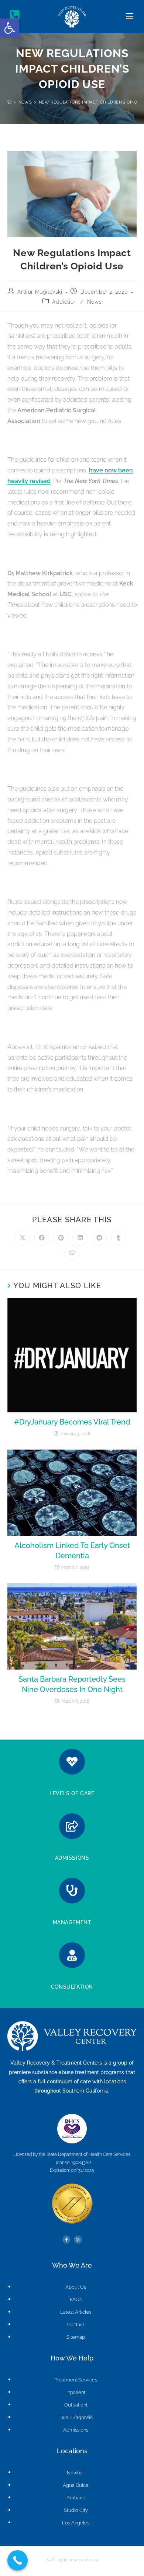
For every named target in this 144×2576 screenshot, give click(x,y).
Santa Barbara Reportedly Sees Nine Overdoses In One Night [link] (72, 1684)
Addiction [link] (64, 302)
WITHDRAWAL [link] (72, 1912)
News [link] (94, 302)
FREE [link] (72, 1977)
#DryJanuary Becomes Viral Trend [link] (72, 1422)
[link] (10, 28)
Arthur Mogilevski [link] (40, 292)
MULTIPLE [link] (72, 1783)
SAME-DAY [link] (72, 1848)
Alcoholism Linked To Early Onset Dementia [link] (72, 1551)
